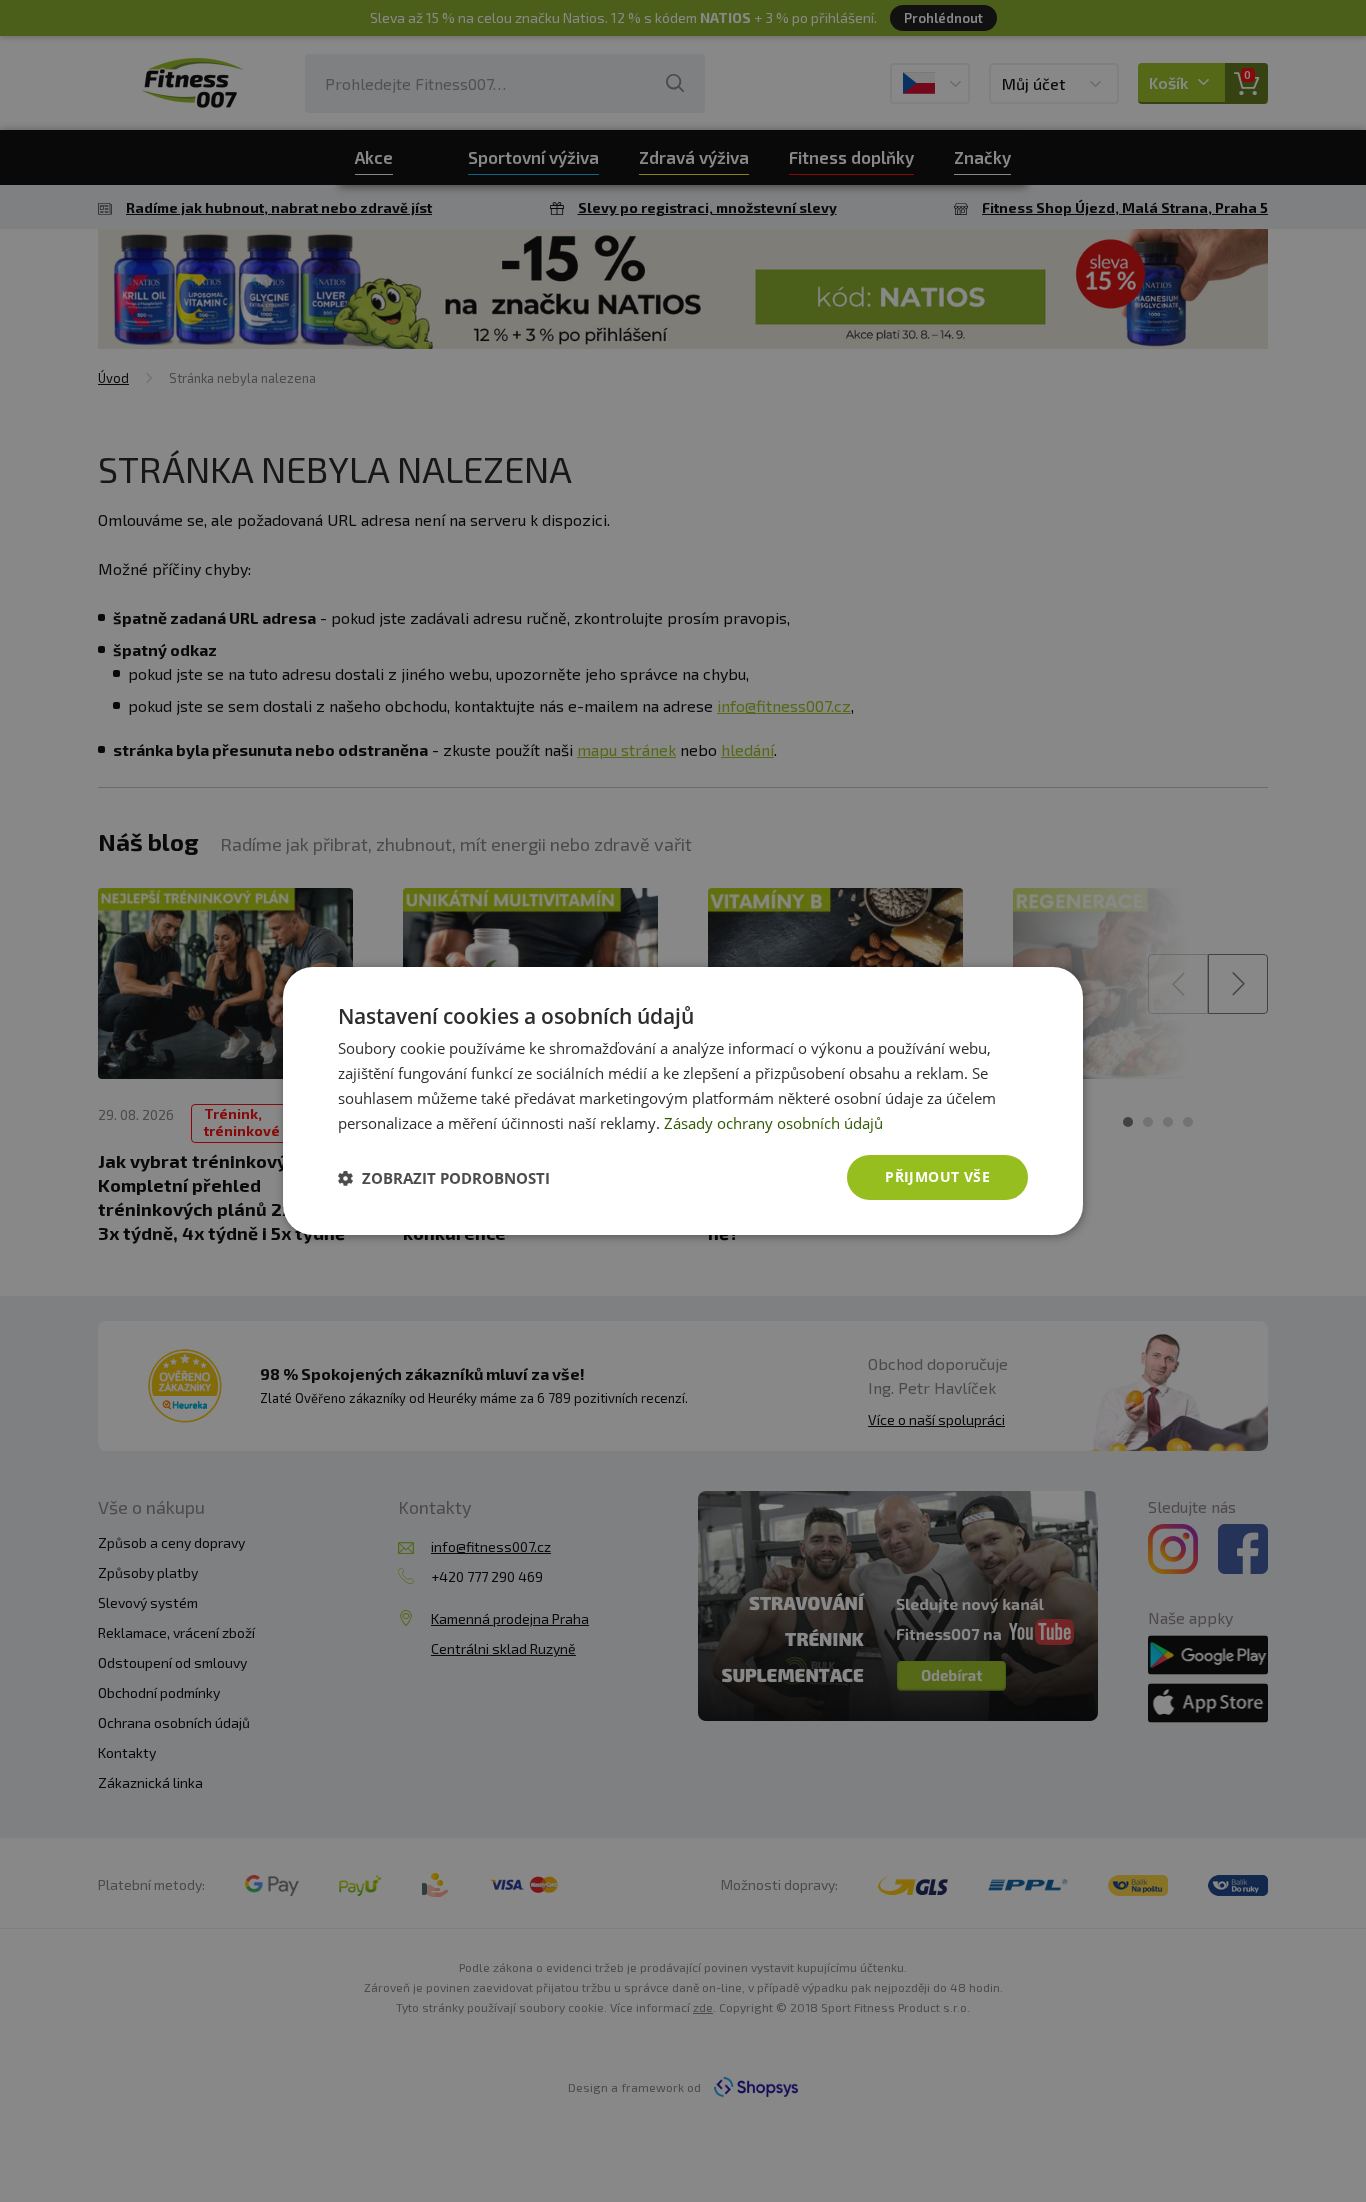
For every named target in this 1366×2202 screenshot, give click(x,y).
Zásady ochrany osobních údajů (773, 1123)
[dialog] (683, 1101)
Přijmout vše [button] (937, 1176)
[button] (444, 1178)
